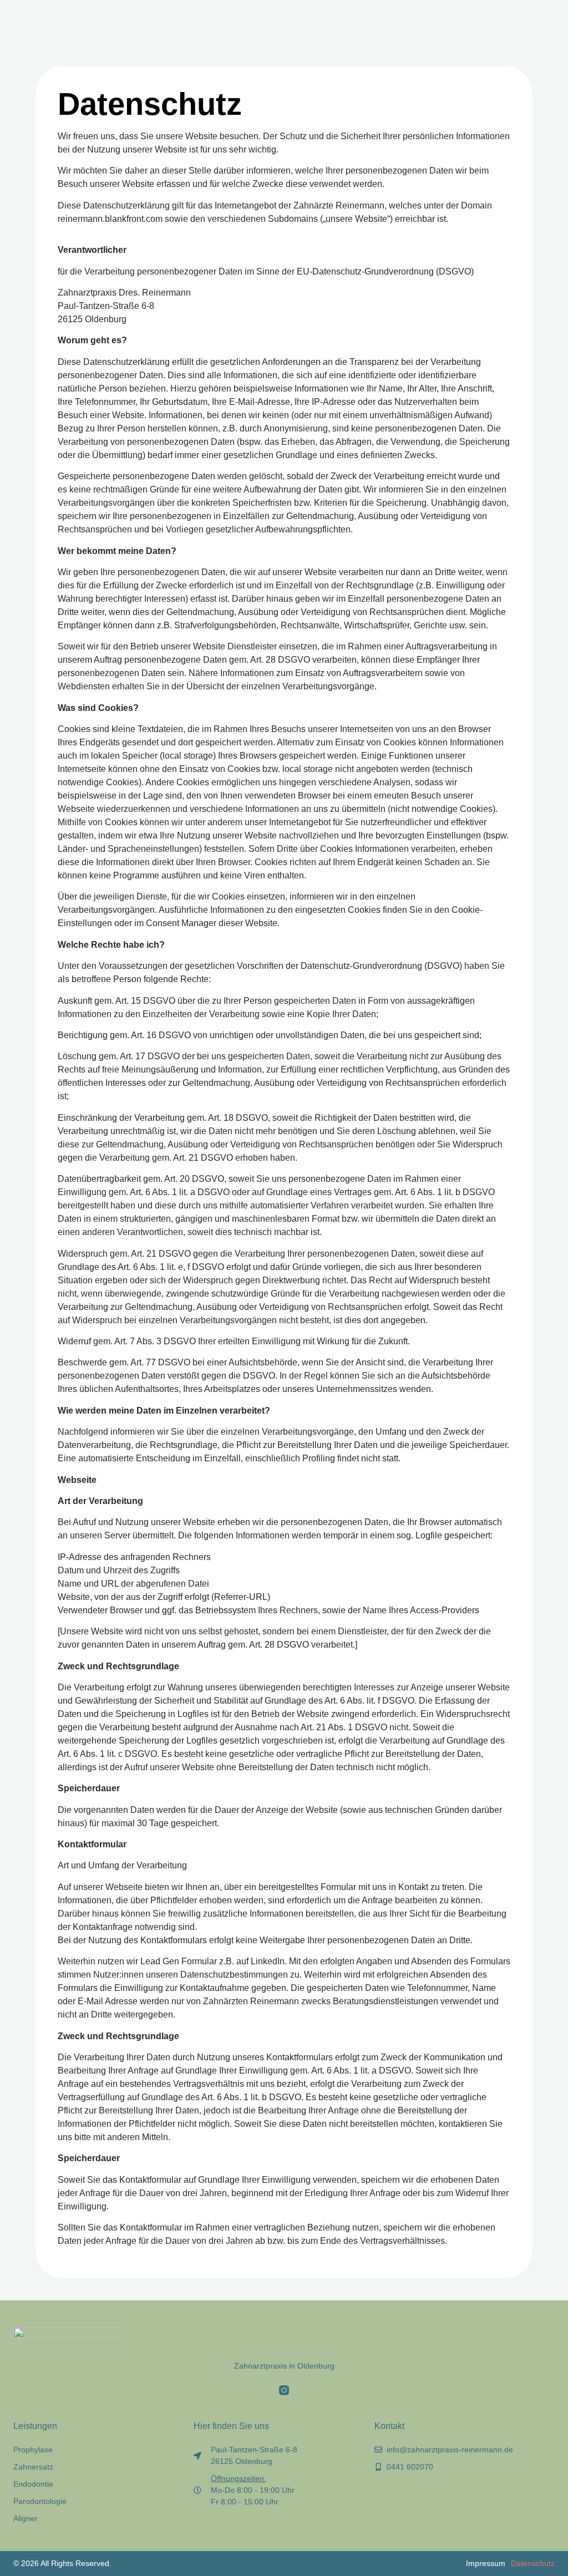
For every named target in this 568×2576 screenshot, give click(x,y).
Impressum (486, 2563)
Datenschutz (533, 2563)
